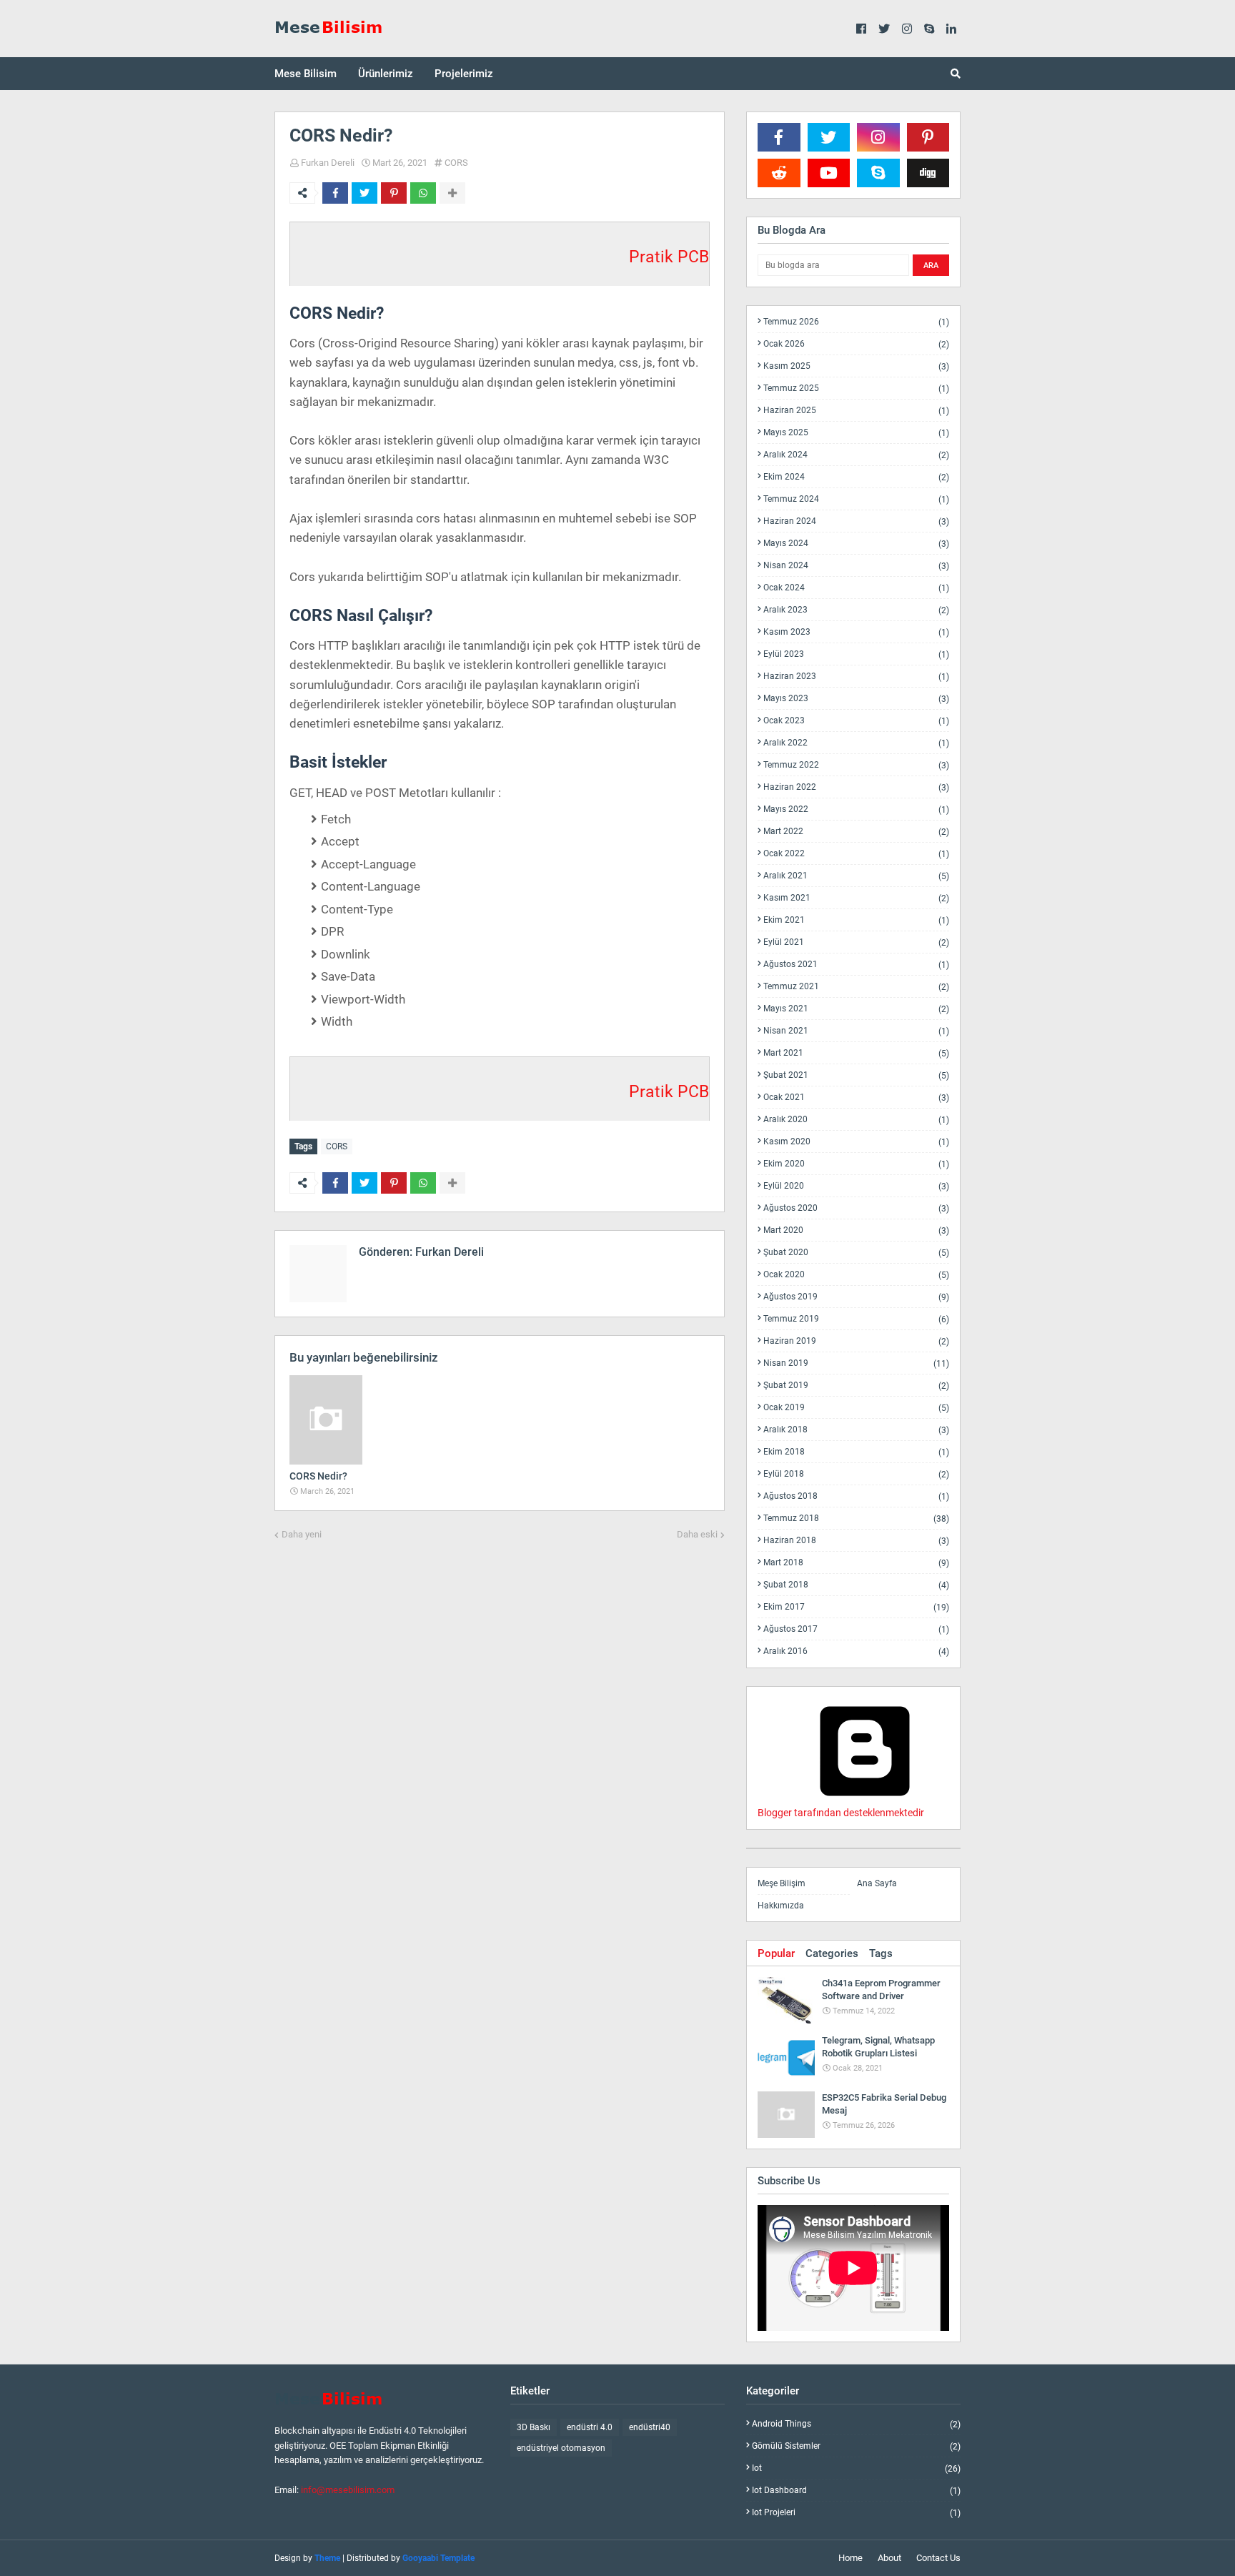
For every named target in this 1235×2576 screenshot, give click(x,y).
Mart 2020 (856, 1230)
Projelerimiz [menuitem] (464, 74)
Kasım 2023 (856, 632)
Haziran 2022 (856, 787)
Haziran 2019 (856, 1341)
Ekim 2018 (856, 1452)
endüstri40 (650, 2427)
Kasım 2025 (856, 366)
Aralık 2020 (856, 1120)
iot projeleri (856, 2512)
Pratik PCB (669, 257)
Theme (327, 2558)
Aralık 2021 (856, 876)
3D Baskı (534, 2427)
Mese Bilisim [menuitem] (306, 74)
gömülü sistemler (856, 2446)
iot (856, 2468)
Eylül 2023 (856, 654)
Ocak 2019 (856, 1408)
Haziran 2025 (856, 411)
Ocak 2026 (856, 344)
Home (850, 2558)
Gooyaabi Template (438, 2558)
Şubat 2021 (856, 1075)
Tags (881, 1953)
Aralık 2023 (856, 610)
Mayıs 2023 (856, 699)
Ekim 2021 (856, 920)
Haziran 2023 (856, 677)
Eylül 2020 (856, 1186)
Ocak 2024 (856, 588)
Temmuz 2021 (856, 987)
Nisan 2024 (856, 566)
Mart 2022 (856, 832)
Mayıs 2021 (856, 1009)
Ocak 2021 (856, 1098)
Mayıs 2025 (856, 433)
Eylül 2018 (856, 1474)
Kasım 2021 (856, 898)
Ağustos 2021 (856, 965)
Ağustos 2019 (856, 1297)
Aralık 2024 (856, 455)
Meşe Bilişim (782, 1883)
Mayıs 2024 (856, 544)
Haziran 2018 (856, 1541)
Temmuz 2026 (856, 322)
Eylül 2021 (856, 942)
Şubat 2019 (856, 1386)
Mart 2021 (856, 1053)
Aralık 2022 (856, 743)
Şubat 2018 (856, 1585)
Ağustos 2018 (856, 1496)
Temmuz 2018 (856, 1519)
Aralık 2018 (856, 1430)
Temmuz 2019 (856, 1319)
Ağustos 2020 (856, 1208)
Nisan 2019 (856, 1363)
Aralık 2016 (856, 1651)
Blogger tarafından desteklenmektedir (841, 1813)
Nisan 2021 (856, 1031)
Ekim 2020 (856, 1164)
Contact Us (938, 2558)
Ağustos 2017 (856, 1629)
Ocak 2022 (856, 854)
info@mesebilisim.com (348, 2490)
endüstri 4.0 (590, 2427)
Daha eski (697, 1534)
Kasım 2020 (856, 1142)
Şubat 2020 (856, 1253)
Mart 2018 (856, 1563)
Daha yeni (302, 1534)
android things (856, 2424)
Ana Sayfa (877, 1883)
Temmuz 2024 (856, 499)
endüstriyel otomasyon (561, 2448)
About (889, 2558)
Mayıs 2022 (856, 809)
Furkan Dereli (328, 163)
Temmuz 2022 (856, 765)
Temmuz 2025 (856, 388)
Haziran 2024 (856, 521)
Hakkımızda (781, 1906)
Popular (776, 1953)
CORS (456, 163)
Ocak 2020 (856, 1275)
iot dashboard (856, 2491)
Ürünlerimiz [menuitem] (386, 74)
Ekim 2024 (856, 477)
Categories (832, 1953)
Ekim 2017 (856, 1607)
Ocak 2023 (856, 721)
